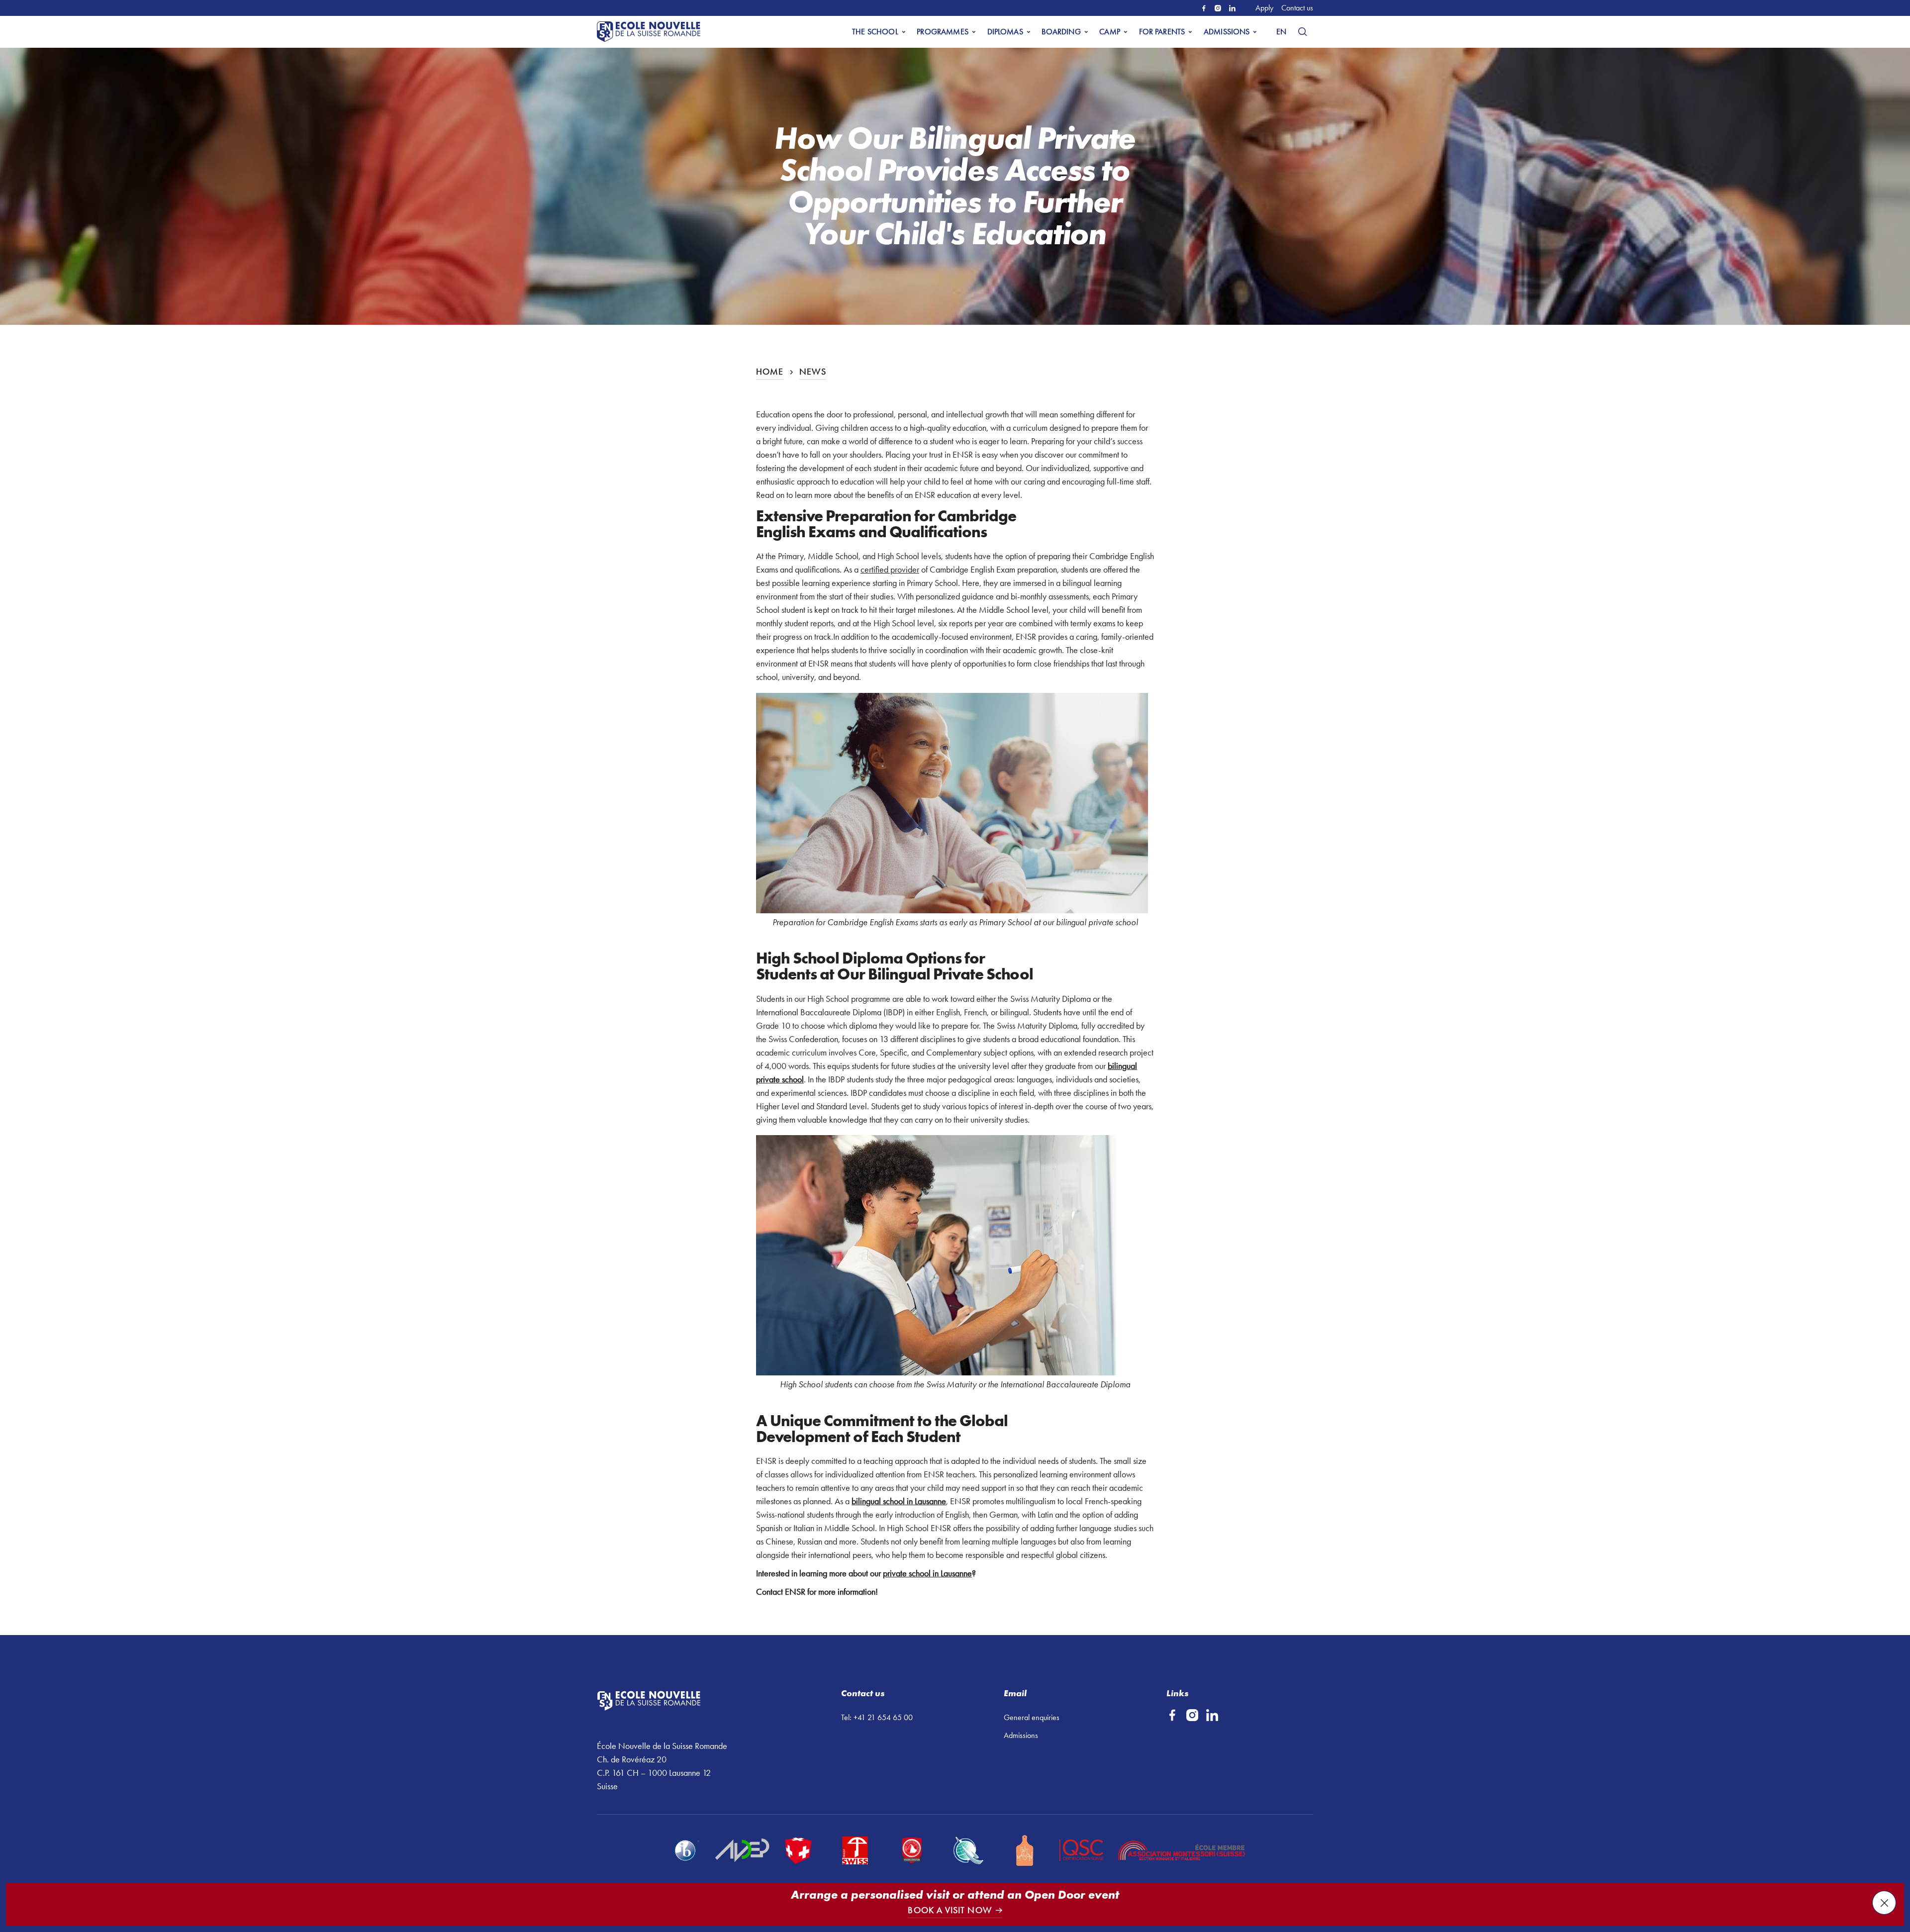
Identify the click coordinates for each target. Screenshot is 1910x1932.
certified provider (890, 570)
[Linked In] (1232, 8)
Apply (1264, 8)
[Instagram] (1218, 8)
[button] (878, 32)
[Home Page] (651, 32)
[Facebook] (1204, 8)
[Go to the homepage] (676, 1701)
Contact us (1297, 8)
